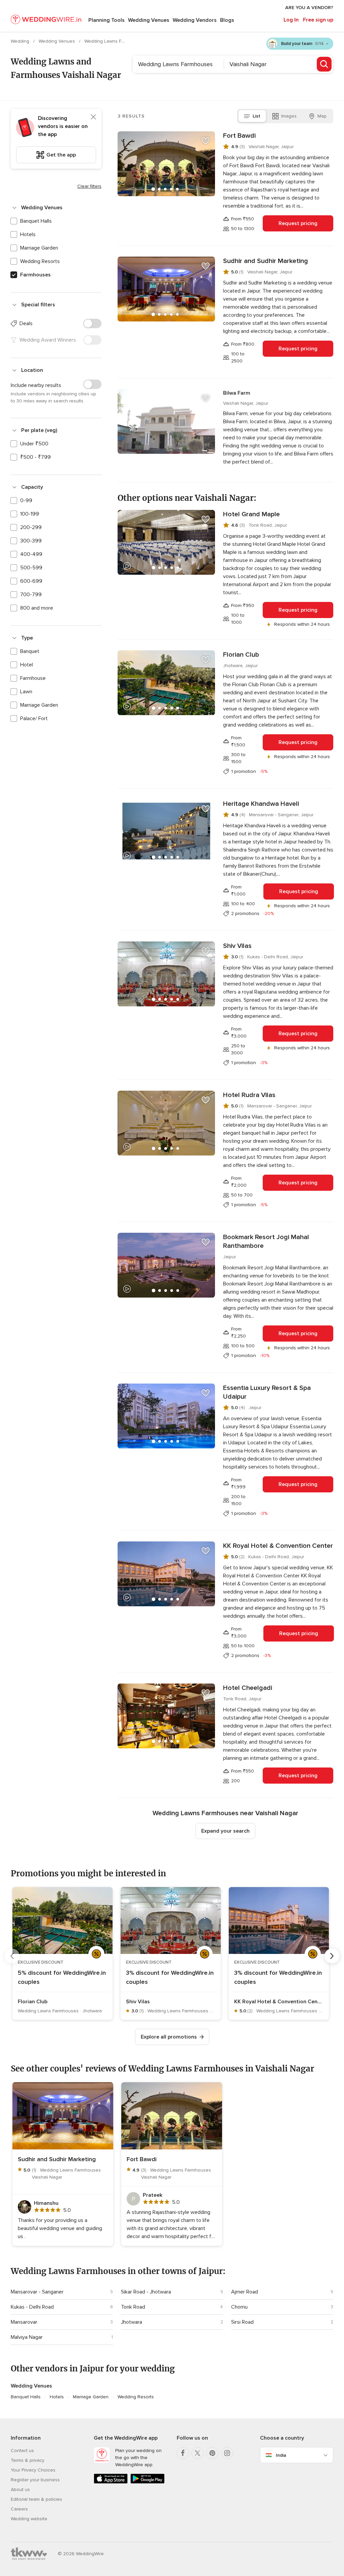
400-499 (31, 554)
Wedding (21, 41)
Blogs (227, 20)
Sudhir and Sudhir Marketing (266, 261)
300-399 (31, 541)
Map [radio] (322, 116)
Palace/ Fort (34, 718)
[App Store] (111, 2482)
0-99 (26, 500)
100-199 (30, 514)
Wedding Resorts (40, 261)
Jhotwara (132, 2322)
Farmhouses (35, 275)
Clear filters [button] (89, 186)
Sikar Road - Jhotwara (146, 2292)
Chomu (239, 2307)
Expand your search (225, 1831)
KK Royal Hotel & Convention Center (278, 1546)
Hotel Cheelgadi (248, 1688)
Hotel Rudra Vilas (249, 1095)
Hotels (28, 234)
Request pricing (298, 223)
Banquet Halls (36, 221)
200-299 (31, 527)
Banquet (30, 651)
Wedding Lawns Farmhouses (115, 41)
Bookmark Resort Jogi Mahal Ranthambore (266, 1241)
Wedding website (29, 2519)
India (281, 2455)
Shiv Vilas (237, 946)
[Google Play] (147, 2482)
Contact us (22, 2451)
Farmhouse (33, 678)
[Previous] (12, 1956)
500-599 (31, 568)
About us (20, 2490)
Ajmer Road (245, 2292)
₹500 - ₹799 (35, 457)
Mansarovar (24, 2322)
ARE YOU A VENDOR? (309, 8)
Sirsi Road (242, 2322)
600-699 (31, 581)
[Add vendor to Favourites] (206, 141)
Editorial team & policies (36, 2499)
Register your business (35, 2480)
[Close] (93, 117)
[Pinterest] (212, 2453)
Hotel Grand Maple (251, 514)
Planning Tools (106, 20)
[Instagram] (227, 2453)
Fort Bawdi (239, 136)
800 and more (37, 608)
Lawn (26, 692)
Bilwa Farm (237, 393)
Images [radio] (289, 116)
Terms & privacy (28, 2460)
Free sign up (318, 20)
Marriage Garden (39, 248)
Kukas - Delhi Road (32, 2307)
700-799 (31, 595)
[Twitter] (198, 2453)
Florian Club (241, 655)
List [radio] (256, 116)
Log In (291, 20)
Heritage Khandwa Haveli (261, 804)
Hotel (27, 665)
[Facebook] (183, 2453)
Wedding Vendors (195, 20)
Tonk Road (133, 2307)
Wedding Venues (149, 20)
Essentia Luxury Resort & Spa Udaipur (267, 1392)
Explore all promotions (169, 2037)
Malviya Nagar (27, 2337)
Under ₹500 (34, 444)
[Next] (332, 1956)
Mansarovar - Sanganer (37, 2292)
